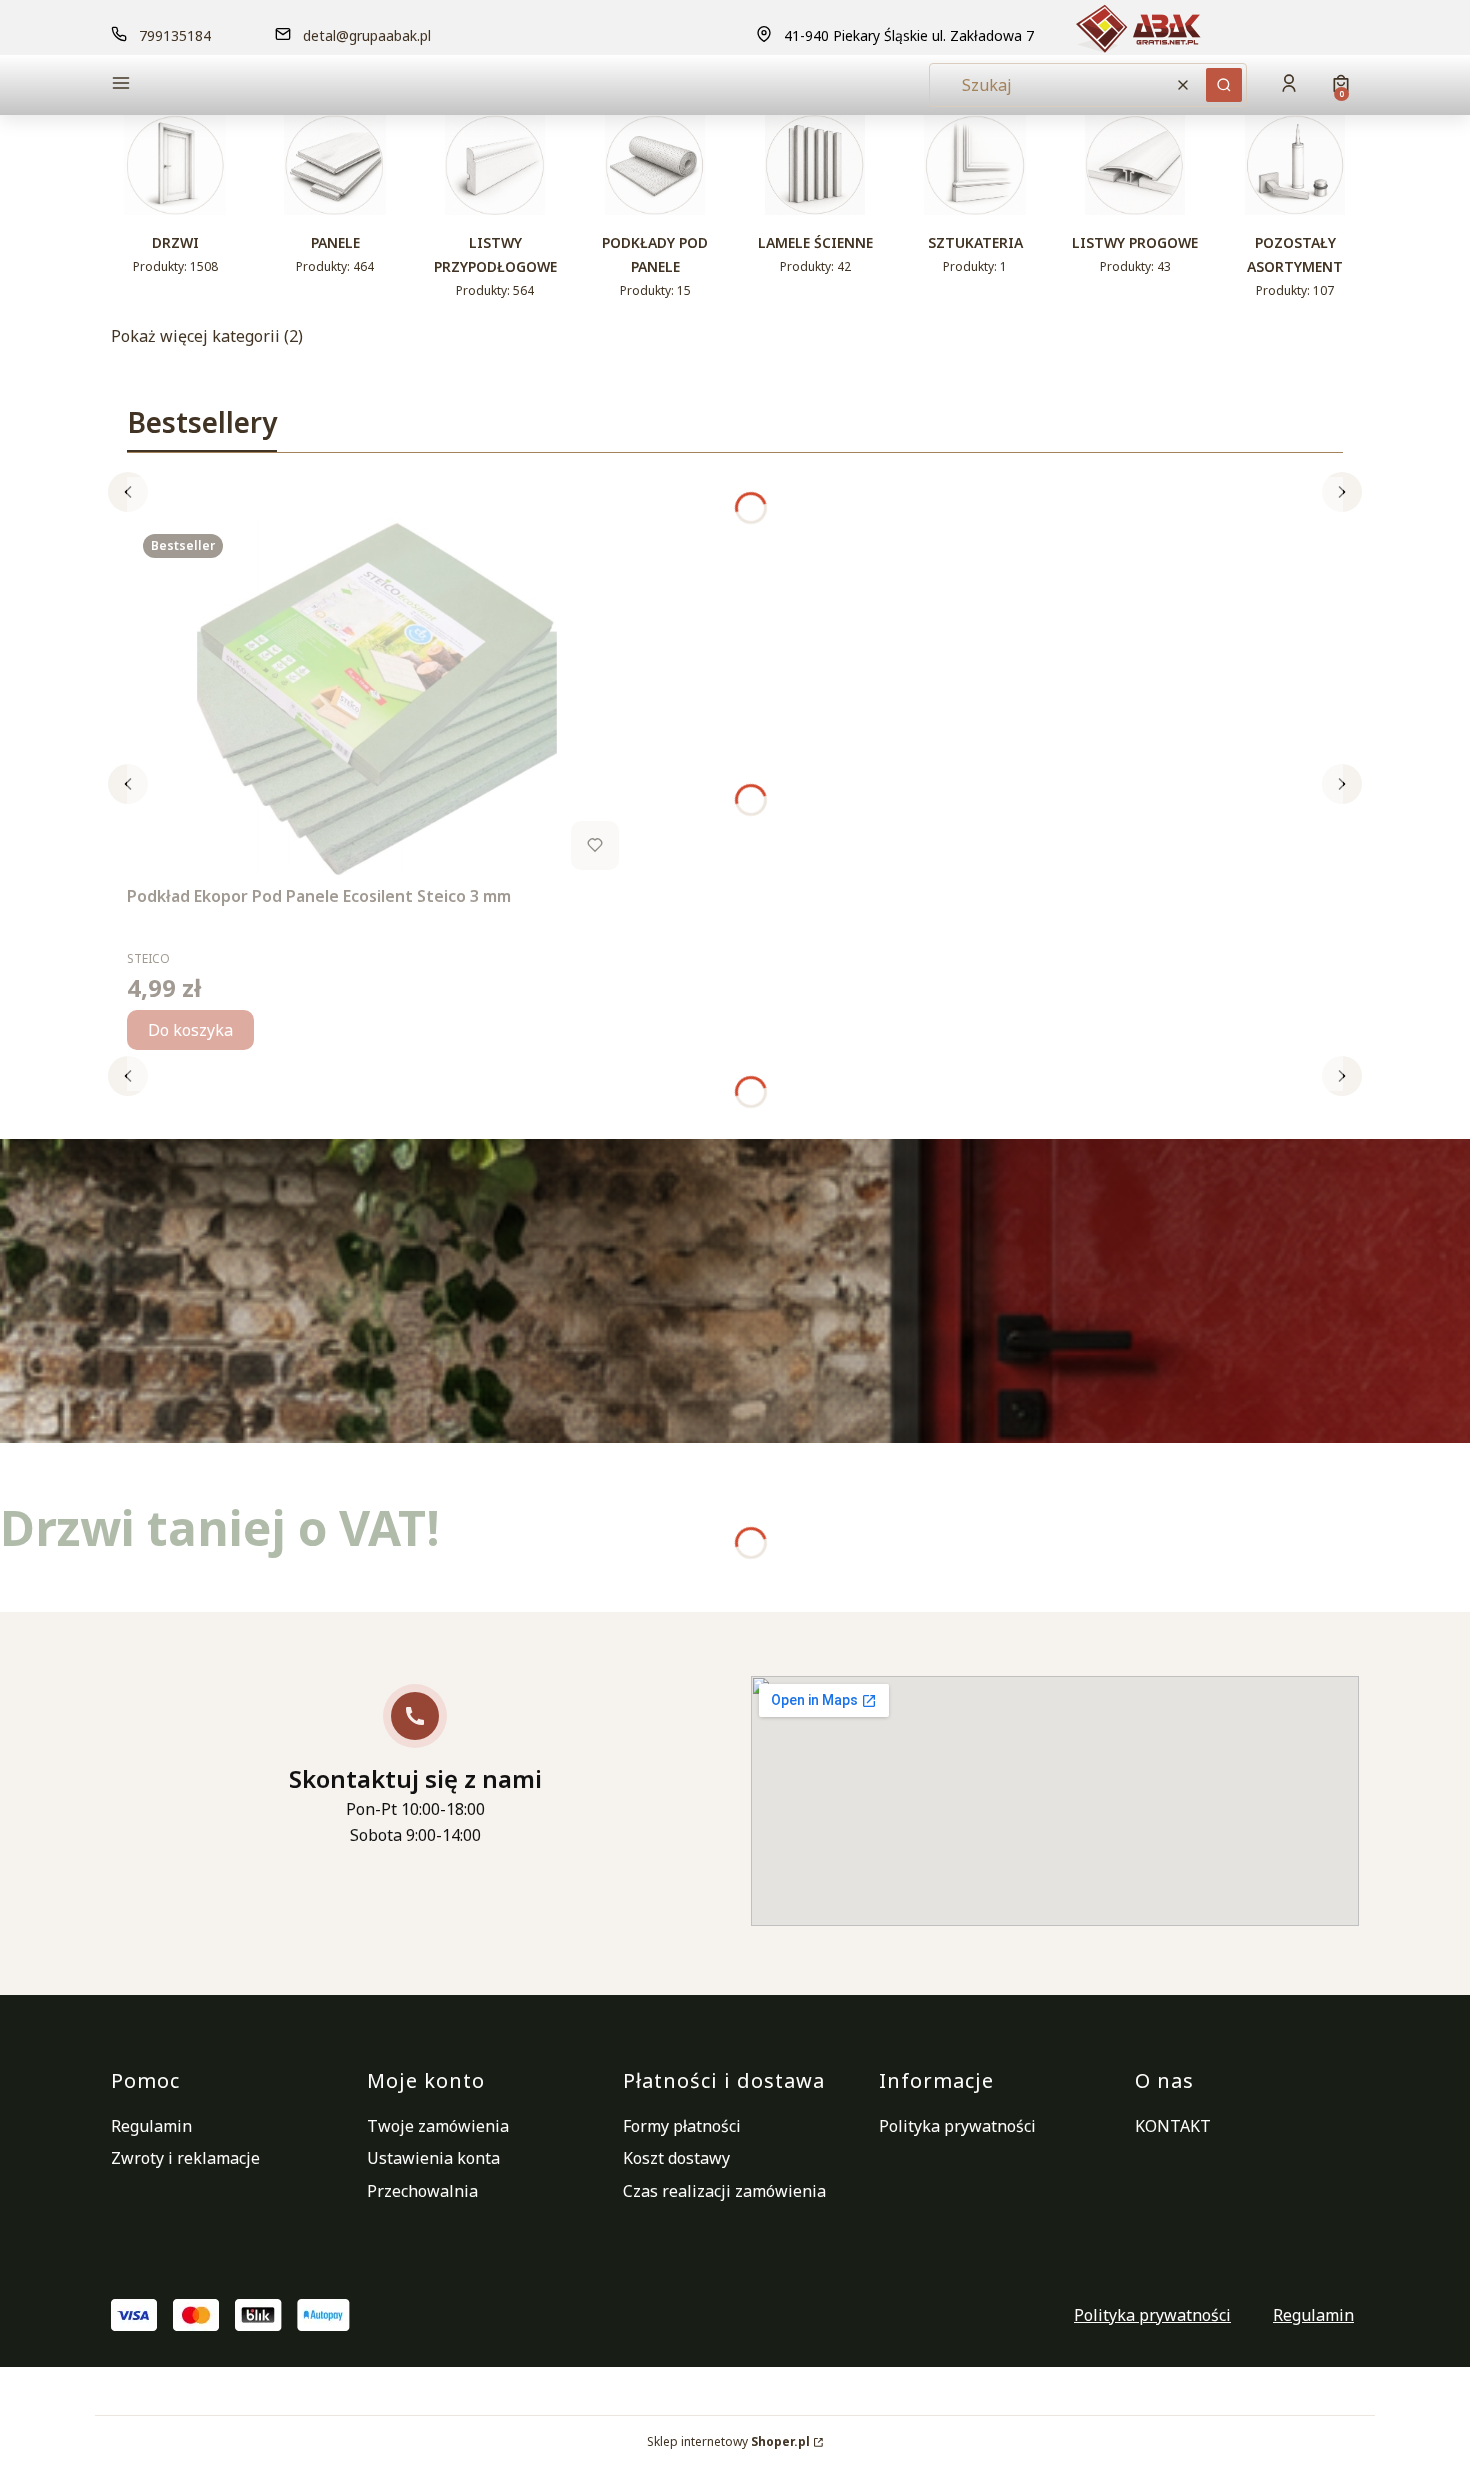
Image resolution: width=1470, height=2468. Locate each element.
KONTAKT (1173, 2126)
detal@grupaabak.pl (367, 35)
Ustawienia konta (433, 2158)
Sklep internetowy (728, 2441)
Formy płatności (682, 2126)
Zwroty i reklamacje (185, 2158)
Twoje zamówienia (438, 2126)
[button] (259, 85)
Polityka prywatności (957, 2126)
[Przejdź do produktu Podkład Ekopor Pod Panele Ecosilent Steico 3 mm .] (377, 698)
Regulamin (151, 2126)
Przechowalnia (422, 2191)
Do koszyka (190, 1030)
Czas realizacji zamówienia (724, 2191)
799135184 (175, 35)
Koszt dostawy (676, 2158)
